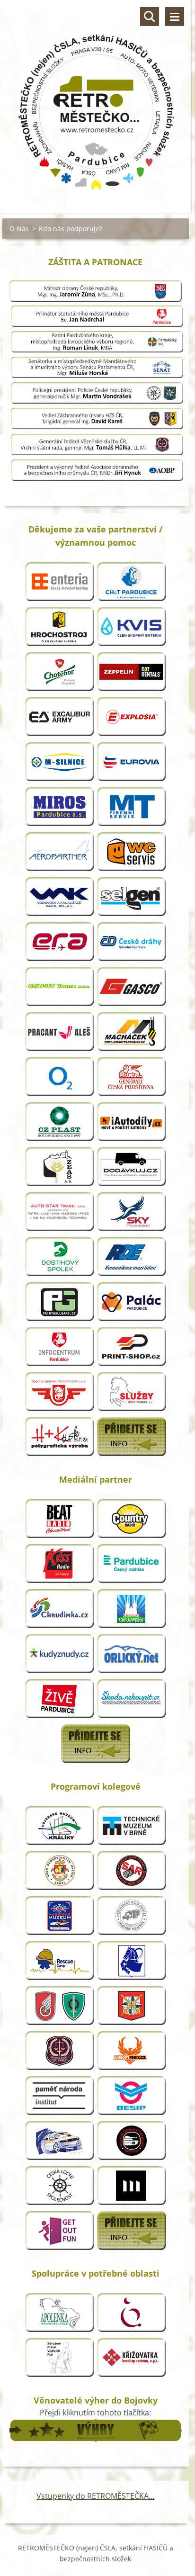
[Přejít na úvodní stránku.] (96, 101)
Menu (175, 17)
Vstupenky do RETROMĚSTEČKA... (95, 2496)
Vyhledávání (150, 17)
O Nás (19, 229)
